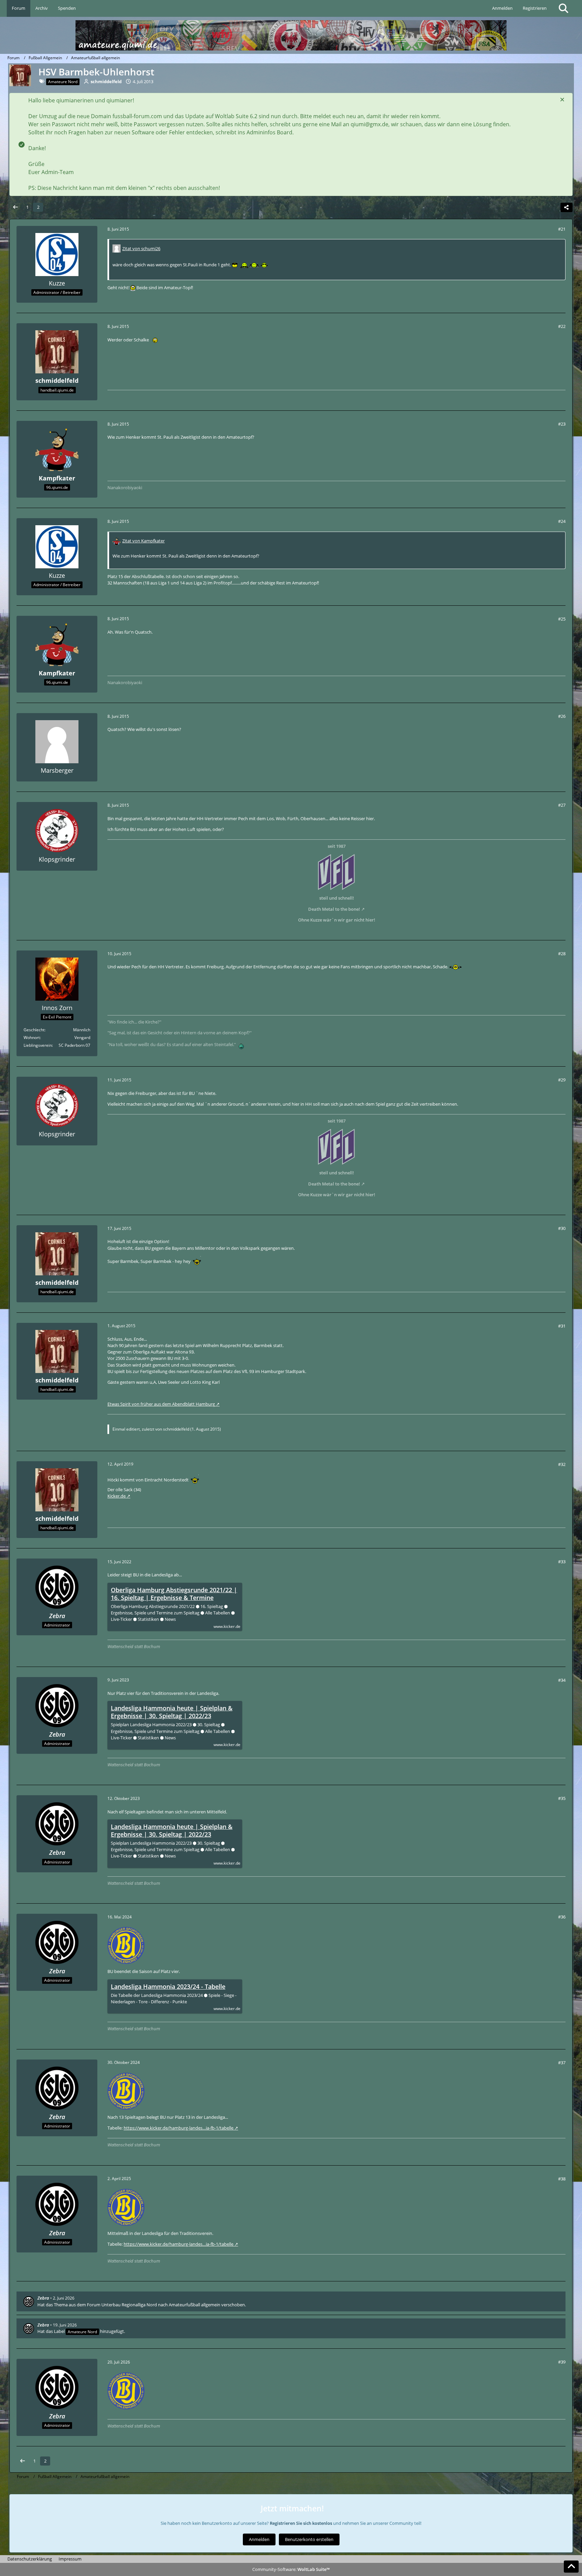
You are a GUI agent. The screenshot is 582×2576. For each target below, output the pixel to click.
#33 (562, 1562)
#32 (562, 1464)
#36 (562, 1917)
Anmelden (502, 8)
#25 (562, 619)
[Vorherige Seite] (15, 207)
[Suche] (563, 8)
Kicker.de (117, 1496)
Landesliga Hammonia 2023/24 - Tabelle (168, 1987)
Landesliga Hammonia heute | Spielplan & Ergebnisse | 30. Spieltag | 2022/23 (172, 1712)
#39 (562, 2362)
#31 (562, 1326)
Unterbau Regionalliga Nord (129, 2305)
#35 (562, 1798)
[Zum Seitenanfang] (571, 2567)
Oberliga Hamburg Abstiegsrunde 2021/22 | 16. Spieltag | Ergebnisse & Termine (174, 1594)
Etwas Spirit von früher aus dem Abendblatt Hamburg (161, 1404)
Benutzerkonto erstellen (309, 2539)
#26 (562, 716)
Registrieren (535, 8)
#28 (562, 954)
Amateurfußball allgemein (195, 2305)
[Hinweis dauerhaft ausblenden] (562, 100)
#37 (562, 2063)
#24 (562, 521)
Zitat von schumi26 (141, 248)
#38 (562, 2179)
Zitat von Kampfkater (143, 541)
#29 (562, 1080)
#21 (562, 229)
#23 (562, 424)
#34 (562, 1680)
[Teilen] (567, 207)
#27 (562, 805)
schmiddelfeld (176, 1429)
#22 (562, 326)
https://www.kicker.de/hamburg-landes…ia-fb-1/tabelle (179, 2128)
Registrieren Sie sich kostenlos (301, 2523)
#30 (562, 1228)
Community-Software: (291, 2569)
